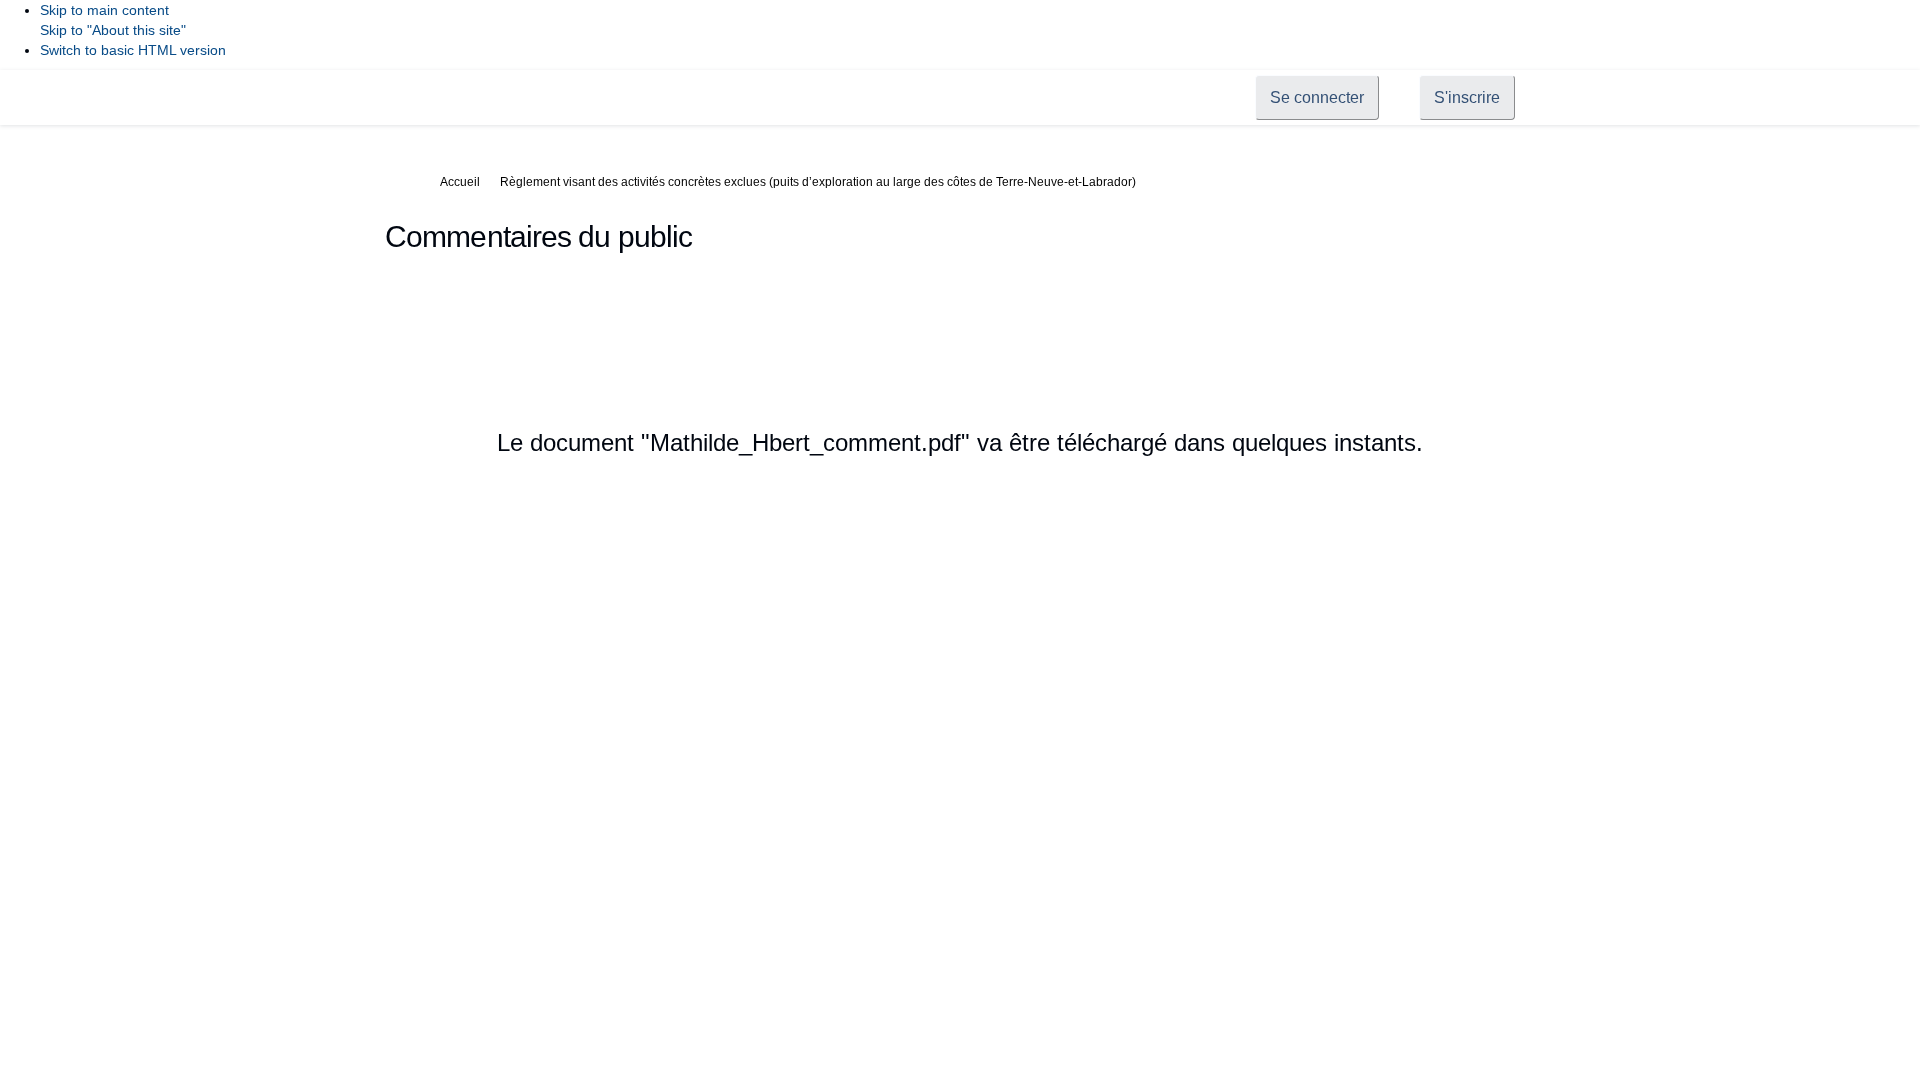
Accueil (460, 182)
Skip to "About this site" (113, 30)
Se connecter (1317, 97)
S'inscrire (1467, 97)
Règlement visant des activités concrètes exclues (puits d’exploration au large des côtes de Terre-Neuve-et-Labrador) (818, 182)
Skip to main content (104, 10)
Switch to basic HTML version (133, 50)
